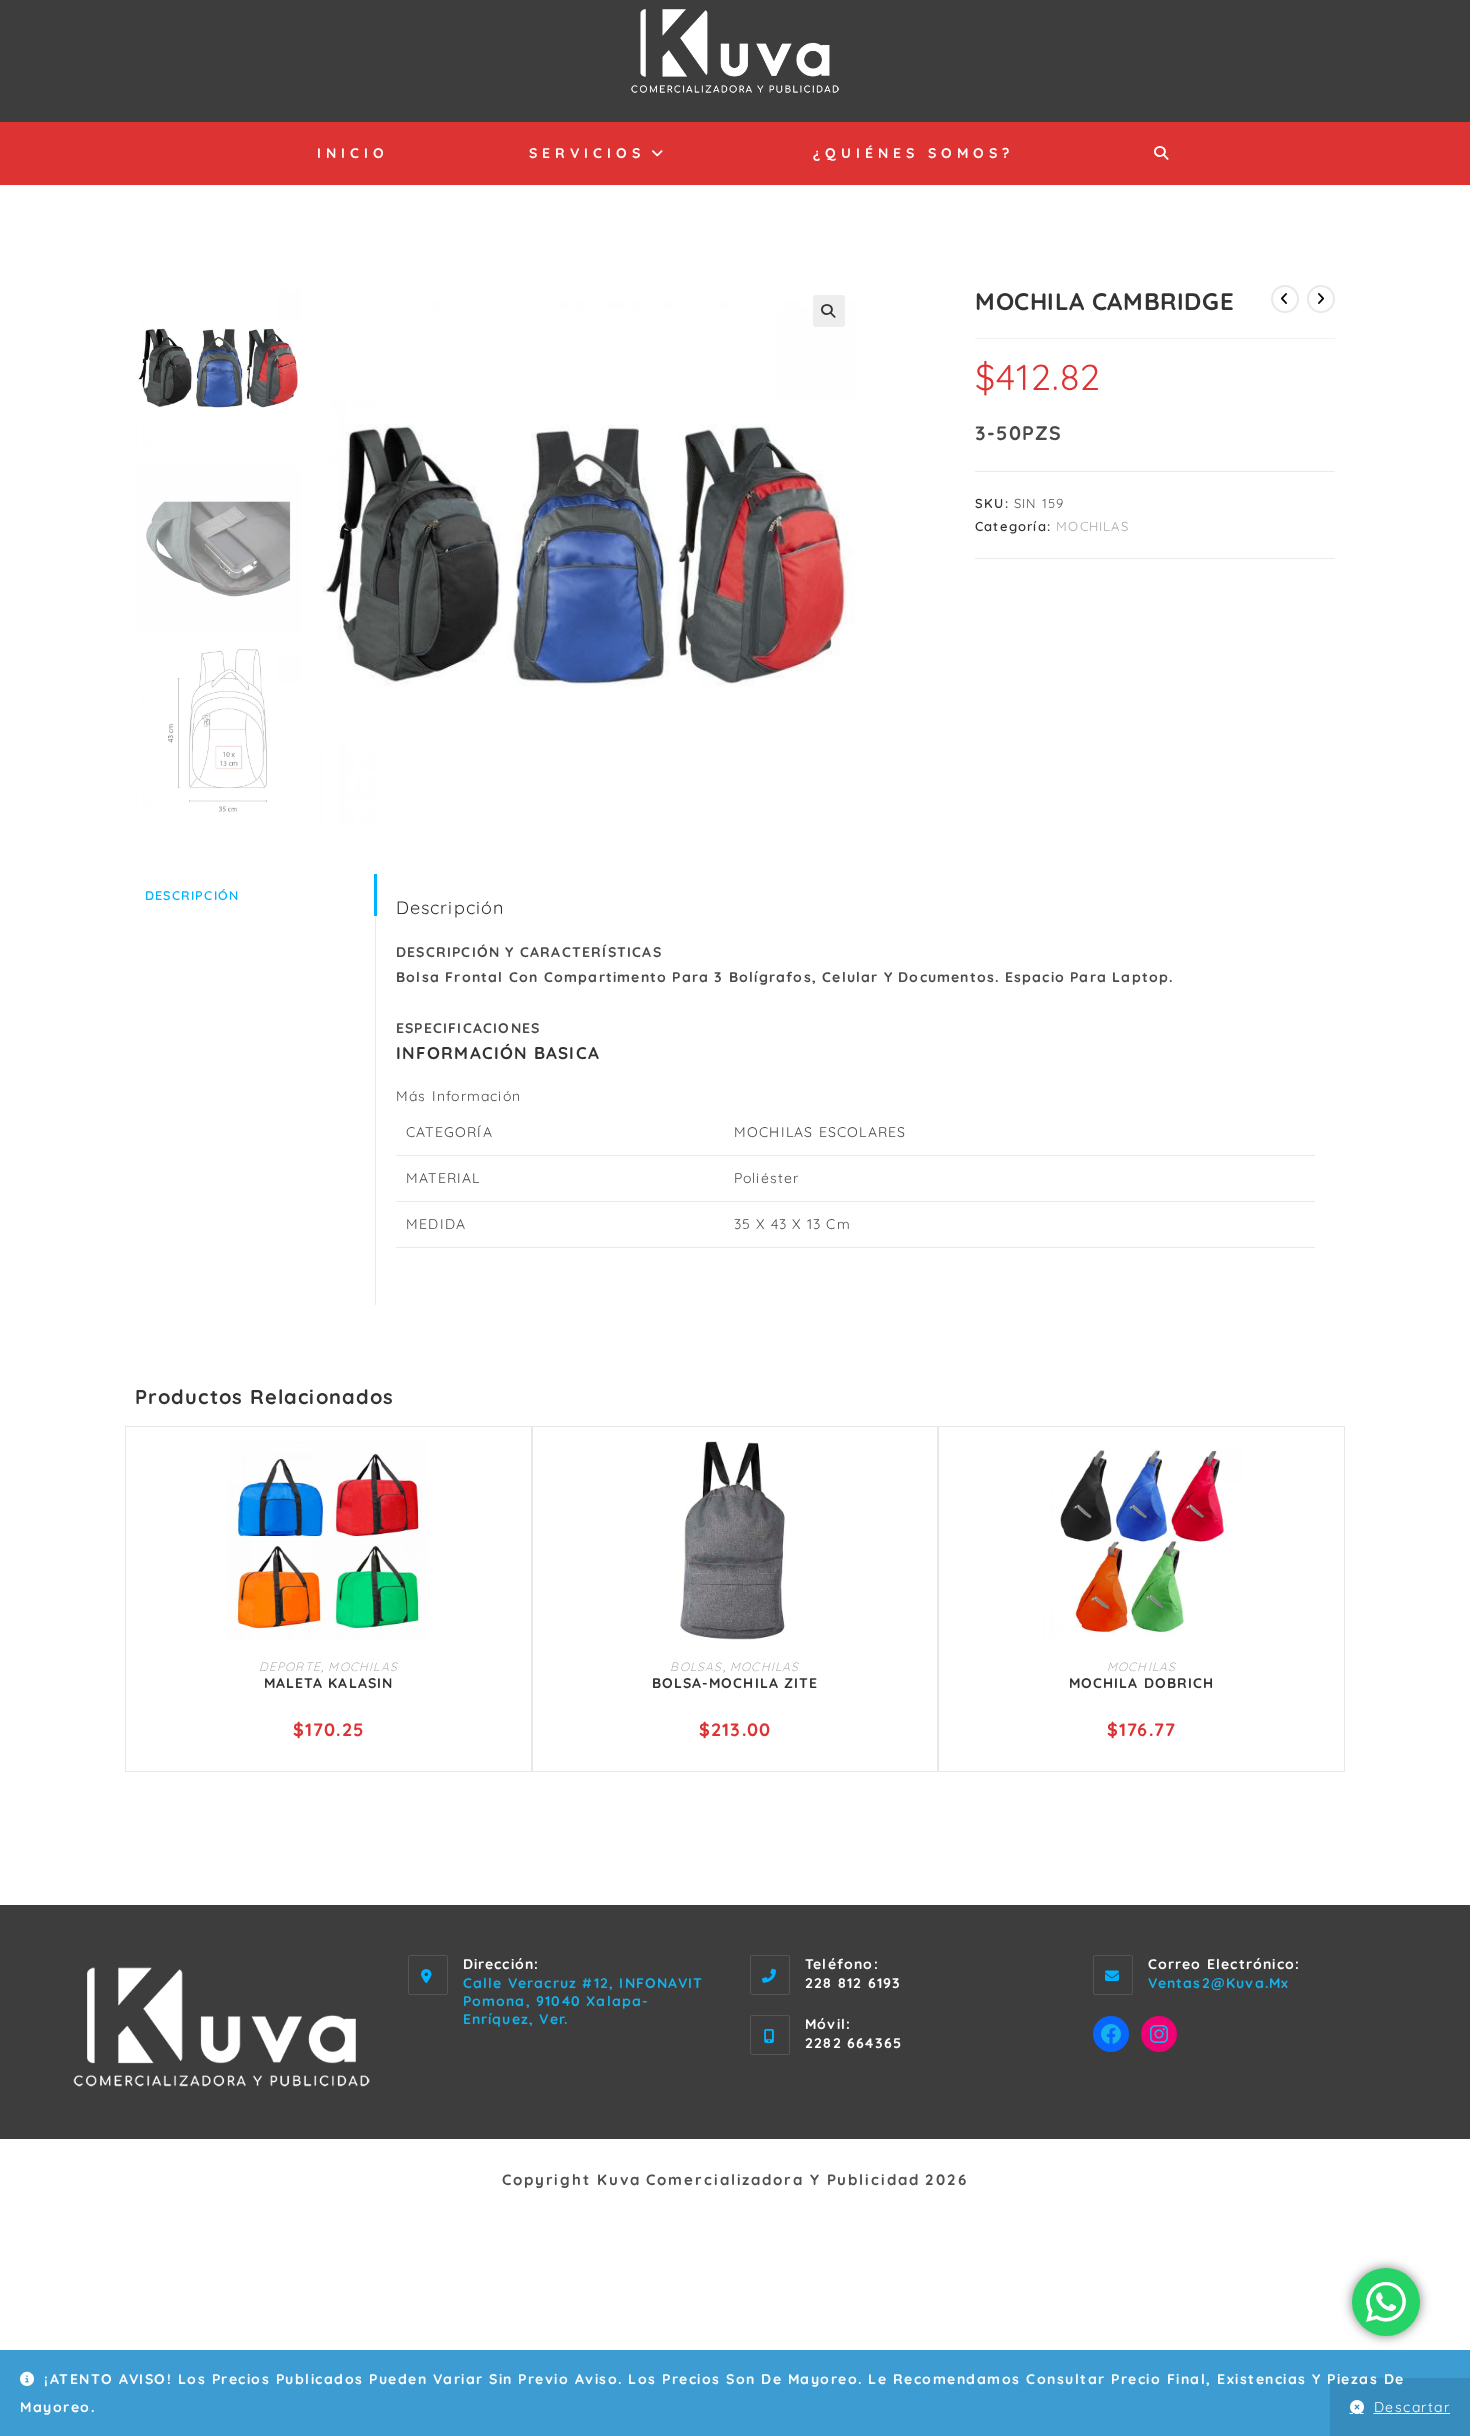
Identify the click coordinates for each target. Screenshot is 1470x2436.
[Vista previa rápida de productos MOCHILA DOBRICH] (1320, 1476)
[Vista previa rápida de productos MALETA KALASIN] (507, 1476)
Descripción (192, 895)
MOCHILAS (1092, 526)
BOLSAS (696, 1666)
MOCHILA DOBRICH (1142, 1683)
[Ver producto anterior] (1285, 299)
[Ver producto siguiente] (1321, 299)
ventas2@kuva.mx (1219, 1983)
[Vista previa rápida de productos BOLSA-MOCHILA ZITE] (913, 1476)
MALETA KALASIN (328, 1683)
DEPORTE (290, 1666)
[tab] (255, 895)
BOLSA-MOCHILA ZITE (735, 1683)
